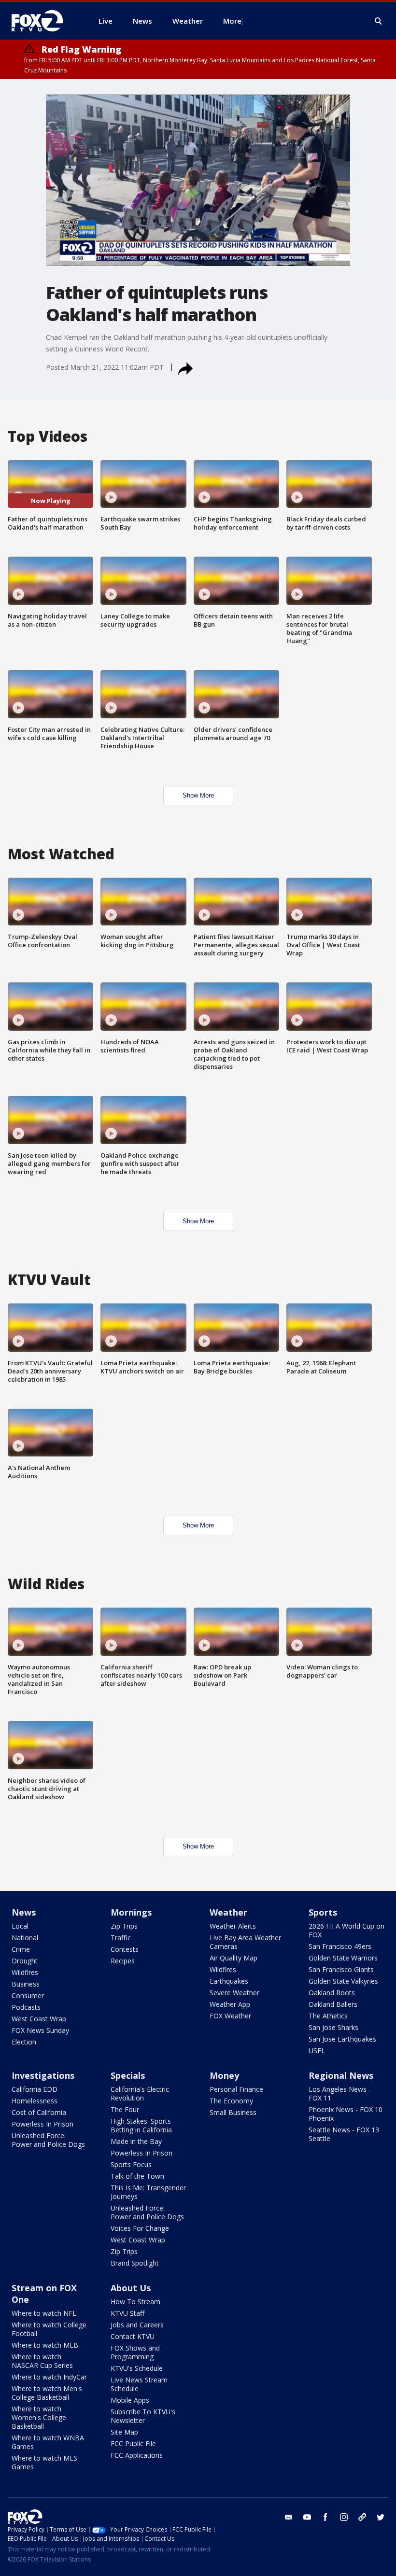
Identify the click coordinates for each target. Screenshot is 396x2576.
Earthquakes (229, 1981)
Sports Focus (131, 2164)
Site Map (124, 2432)
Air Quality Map (233, 1958)
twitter (381, 2517)
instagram (344, 2517)
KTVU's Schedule (137, 2368)
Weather (228, 1912)
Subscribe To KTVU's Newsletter (143, 2416)
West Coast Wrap (39, 2019)
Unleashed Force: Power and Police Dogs (48, 2140)
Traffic (121, 1938)
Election (24, 2042)
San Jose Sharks (333, 2027)
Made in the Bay (136, 2141)
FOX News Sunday (40, 2030)
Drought (25, 1961)
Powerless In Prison (42, 2124)
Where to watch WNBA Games (48, 2442)
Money (224, 2075)
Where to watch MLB (45, 2345)
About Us (131, 2288)
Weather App (230, 2004)
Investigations (43, 2075)
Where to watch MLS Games (44, 2462)
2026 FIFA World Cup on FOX (346, 1930)
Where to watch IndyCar (49, 2377)
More (232, 21)
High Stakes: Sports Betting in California (141, 2125)
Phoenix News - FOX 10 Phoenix (346, 2114)
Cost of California (39, 2112)
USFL (317, 2051)
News (24, 1912)
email (289, 2517)
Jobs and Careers (137, 2325)
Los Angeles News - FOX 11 (340, 2093)
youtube (307, 2517)
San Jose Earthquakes (342, 2039)
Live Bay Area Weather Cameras (245, 1942)
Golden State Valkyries (343, 1981)
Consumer (28, 1995)
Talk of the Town (137, 2176)
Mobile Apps (130, 2400)
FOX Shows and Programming (135, 2352)
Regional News (341, 2075)
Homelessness (35, 2101)
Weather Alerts (233, 1926)
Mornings (131, 1912)
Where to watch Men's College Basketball (47, 2393)
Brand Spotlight (135, 2263)
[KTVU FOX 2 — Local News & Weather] (43, 21)
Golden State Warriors (343, 1958)
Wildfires (25, 1972)
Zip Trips (124, 1926)
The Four (125, 2109)
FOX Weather (230, 2016)
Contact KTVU (133, 2336)
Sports (323, 1912)
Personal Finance (236, 2089)
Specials (128, 2075)
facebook (325, 2517)
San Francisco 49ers (340, 1946)
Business (26, 1984)
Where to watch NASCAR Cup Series (42, 2361)
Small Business (233, 2112)
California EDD (35, 2089)
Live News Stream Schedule (139, 2384)
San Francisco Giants (341, 1969)
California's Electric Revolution (140, 2093)
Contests (125, 1949)
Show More (198, 795)
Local (20, 1926)
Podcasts (26, 2007)
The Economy (231, 2101)
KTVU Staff (127, 2313)
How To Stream (135, 2302)
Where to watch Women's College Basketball (39, 2417)
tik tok (362, 2517)
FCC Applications (137, 2455)
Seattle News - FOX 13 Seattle (344, 2134)
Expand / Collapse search (379, 21)
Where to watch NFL (44, 2313)
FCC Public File (133, 2443)
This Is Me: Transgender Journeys (148, 2192)
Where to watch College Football (49, 2329)
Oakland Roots (332, 1993)
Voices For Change (140, 2228)
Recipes (123, 1961)
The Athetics (328, 2016)
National (25, 1938)
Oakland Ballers (333, 2004)
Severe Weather (234, 1993)
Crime (21, 1949)
